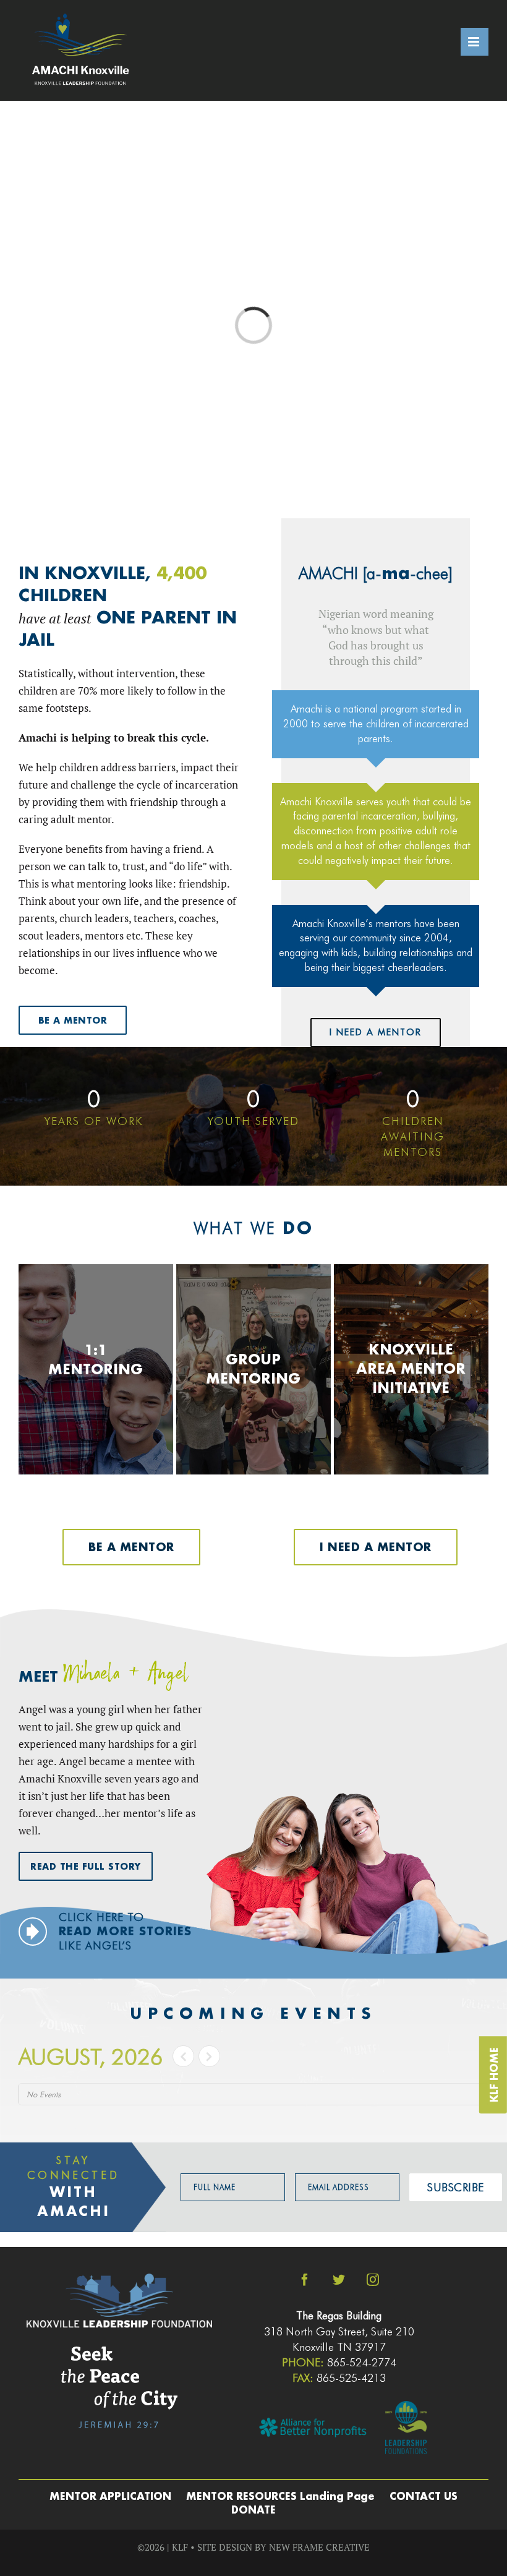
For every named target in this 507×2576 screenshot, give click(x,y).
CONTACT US (424, 2496)
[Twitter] (339, 2280)
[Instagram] (373, 2280)
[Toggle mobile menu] (475, 42)
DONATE (253, 2510)
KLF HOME (494, 2075)
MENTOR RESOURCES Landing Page (280, 2496)
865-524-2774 (362, 2362)
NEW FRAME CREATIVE (319, 2547)
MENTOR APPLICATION (110, 2496)
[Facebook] (305, 2280)
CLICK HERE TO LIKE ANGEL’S (125, 1932)
